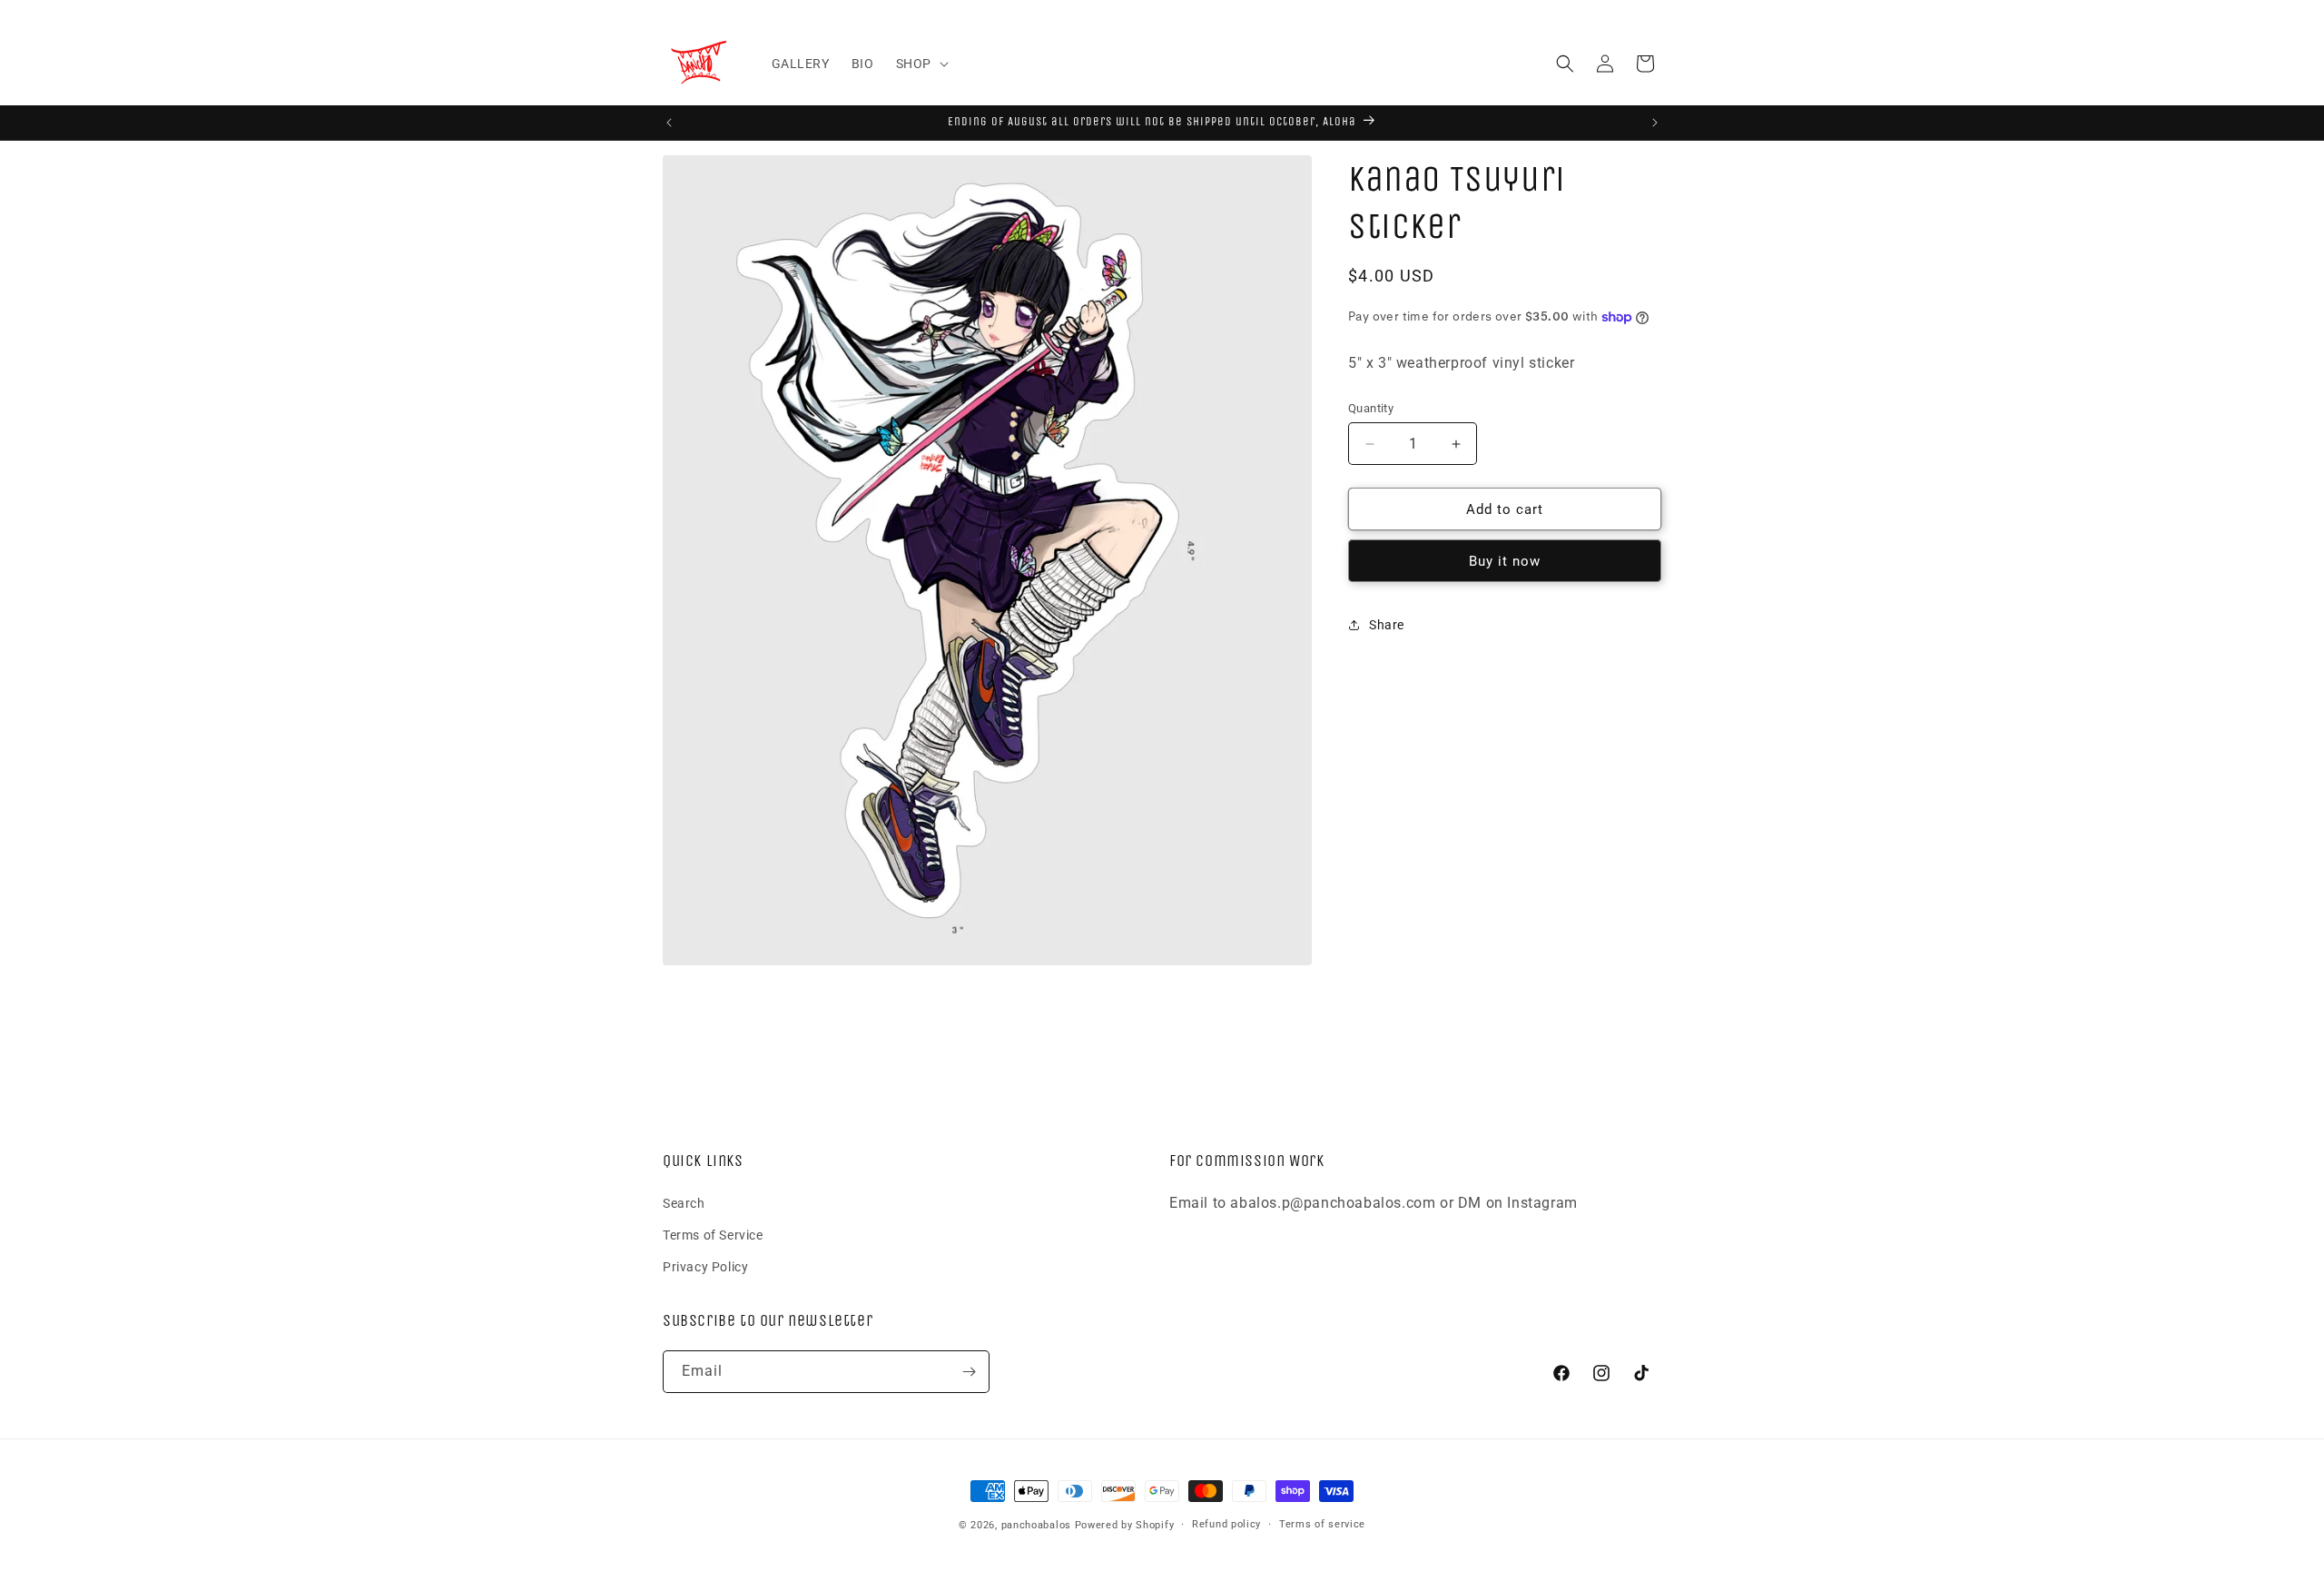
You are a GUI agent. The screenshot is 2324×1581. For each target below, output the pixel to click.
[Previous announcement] (669, 123)
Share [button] (1387, 625)
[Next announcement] (1655, 123)
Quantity (1371, 408)
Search (684, 1203)
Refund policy (1226, 1524)
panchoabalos (1036, 1525)
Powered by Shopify (1125, 1525)
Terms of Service (713, 1235)
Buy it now (1505, 561)
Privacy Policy (705, 1267)
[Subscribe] (969, 1372)
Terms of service (1322, 1524)
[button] (921, 64)
